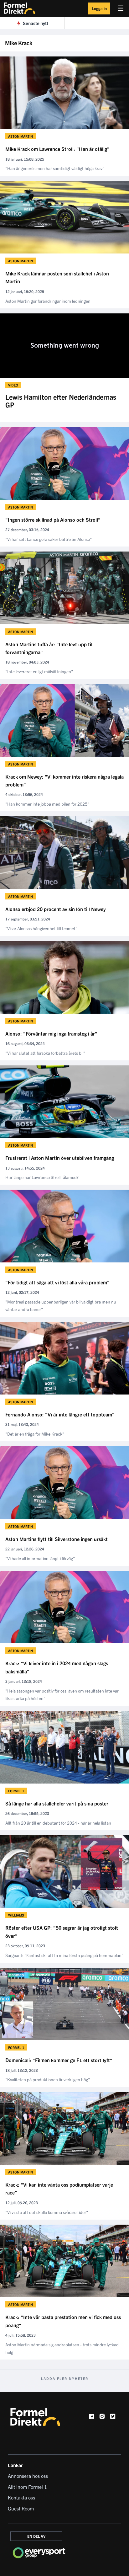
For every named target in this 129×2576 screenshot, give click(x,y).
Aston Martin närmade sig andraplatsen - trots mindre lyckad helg (62, 2348)
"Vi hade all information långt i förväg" (40, 1558)
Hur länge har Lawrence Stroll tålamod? (42, 1177)
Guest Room (21, 2508)
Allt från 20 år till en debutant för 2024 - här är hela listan (58, 1823)
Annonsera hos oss (28, 2476)
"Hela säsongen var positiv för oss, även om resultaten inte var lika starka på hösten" (62, 1694)
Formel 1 (16, 1791)
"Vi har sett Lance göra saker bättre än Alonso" (49, 539)
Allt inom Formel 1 (27, 2487)
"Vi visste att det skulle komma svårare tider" (47, 2212)
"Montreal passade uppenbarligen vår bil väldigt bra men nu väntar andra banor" (61, 1305)
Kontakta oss (21, 2497)
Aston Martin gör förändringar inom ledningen (48, 301)
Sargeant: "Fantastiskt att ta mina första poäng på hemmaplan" (64, 1955)
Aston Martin (21, 136)
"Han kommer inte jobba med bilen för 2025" (47, 804)
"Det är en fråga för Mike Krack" (35, 1434)
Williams (16, 1915)
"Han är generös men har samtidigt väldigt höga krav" (55, 168)
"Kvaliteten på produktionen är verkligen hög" (48, 2079)
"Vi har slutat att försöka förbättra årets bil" (45, 1053)
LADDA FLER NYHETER (65, 2378)
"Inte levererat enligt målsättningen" (39, 671)
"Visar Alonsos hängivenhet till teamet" (41, 928)
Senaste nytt (36, 23)
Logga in (99, 8)
